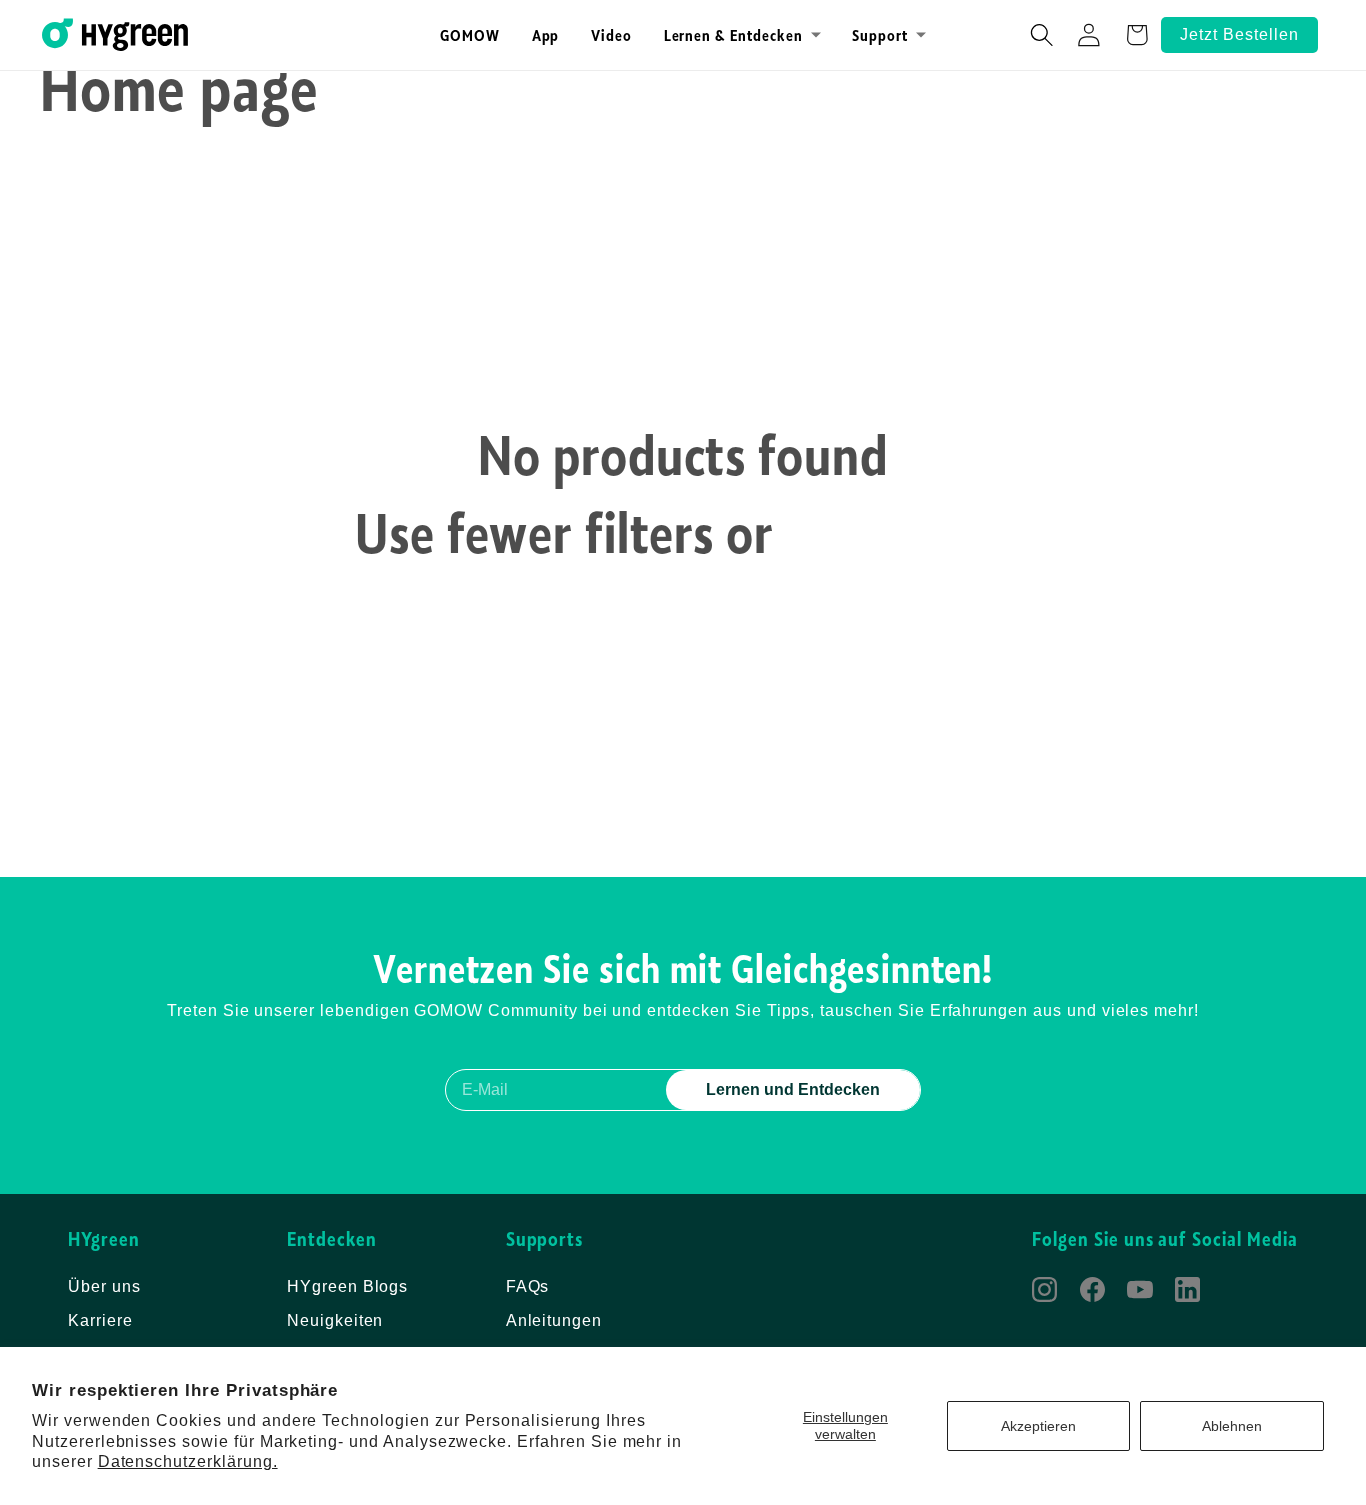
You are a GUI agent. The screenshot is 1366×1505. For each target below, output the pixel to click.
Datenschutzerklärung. (188, 1461)
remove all (899, 532)
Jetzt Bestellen (1239, 34)
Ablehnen (1232, 1426)
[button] (742, 35)
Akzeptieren (1038, 1426)
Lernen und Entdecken (793, 1089)
